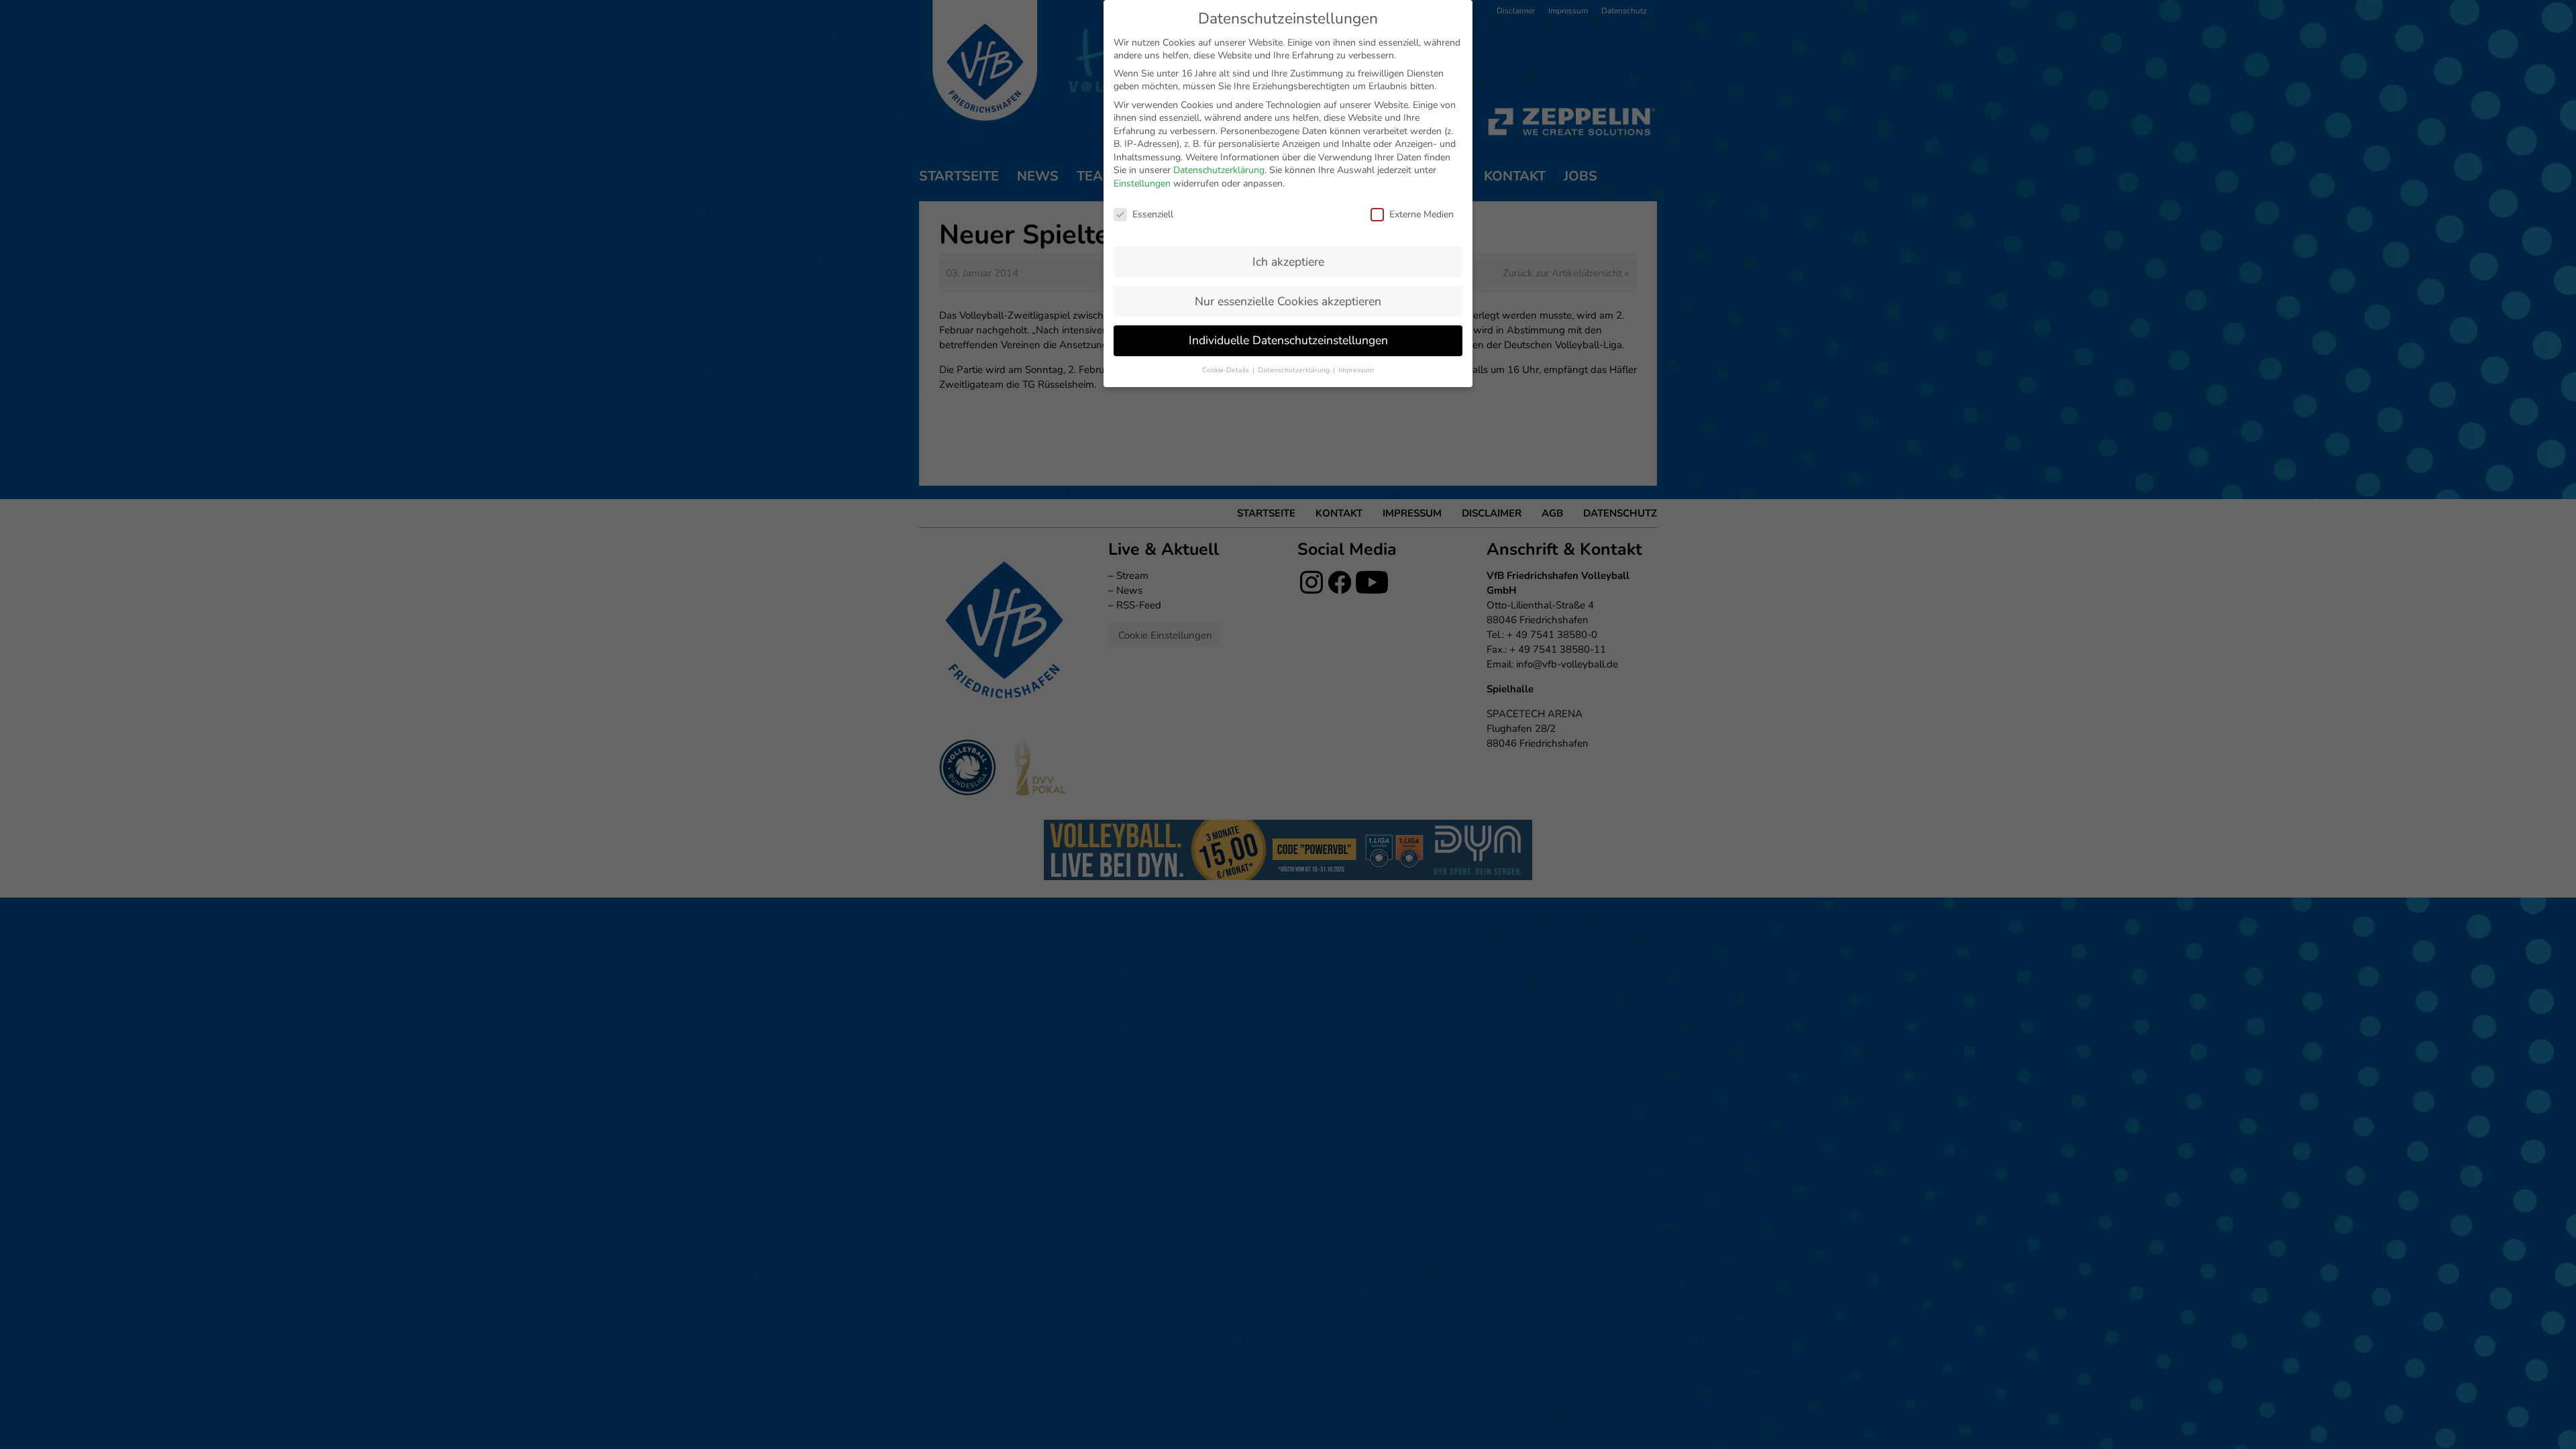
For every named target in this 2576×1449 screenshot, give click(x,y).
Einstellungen (1142, 183)
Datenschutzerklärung (1219, 170)
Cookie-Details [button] (1227, 370)
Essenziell (1153, 214)
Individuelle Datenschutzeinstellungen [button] (1288, 340)
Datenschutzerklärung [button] (1295, 370)
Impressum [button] (1356, 370)
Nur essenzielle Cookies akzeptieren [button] (1288, 301)
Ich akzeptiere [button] (1288, 262)
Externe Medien (1421, 214)
